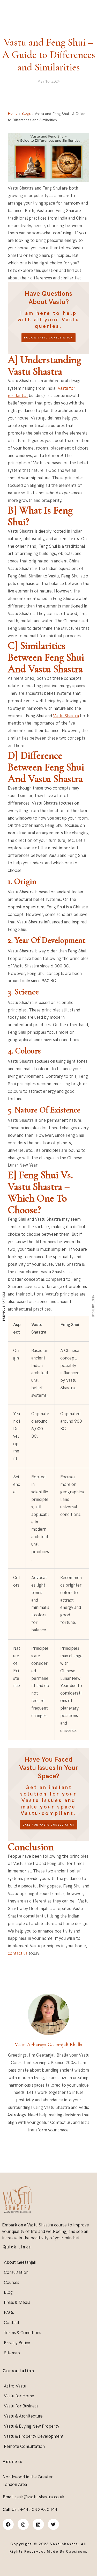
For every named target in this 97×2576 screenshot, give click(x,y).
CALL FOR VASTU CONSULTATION (49, 1825)
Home (13, 114)
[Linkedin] (38, 2524)
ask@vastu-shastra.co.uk (29, 5)
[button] (89, 28)
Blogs (26, 114)
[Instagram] (23, 2524)
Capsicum (76, 2552)
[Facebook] (8, 2524)
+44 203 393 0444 (79, 5)
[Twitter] (53, 2524)
